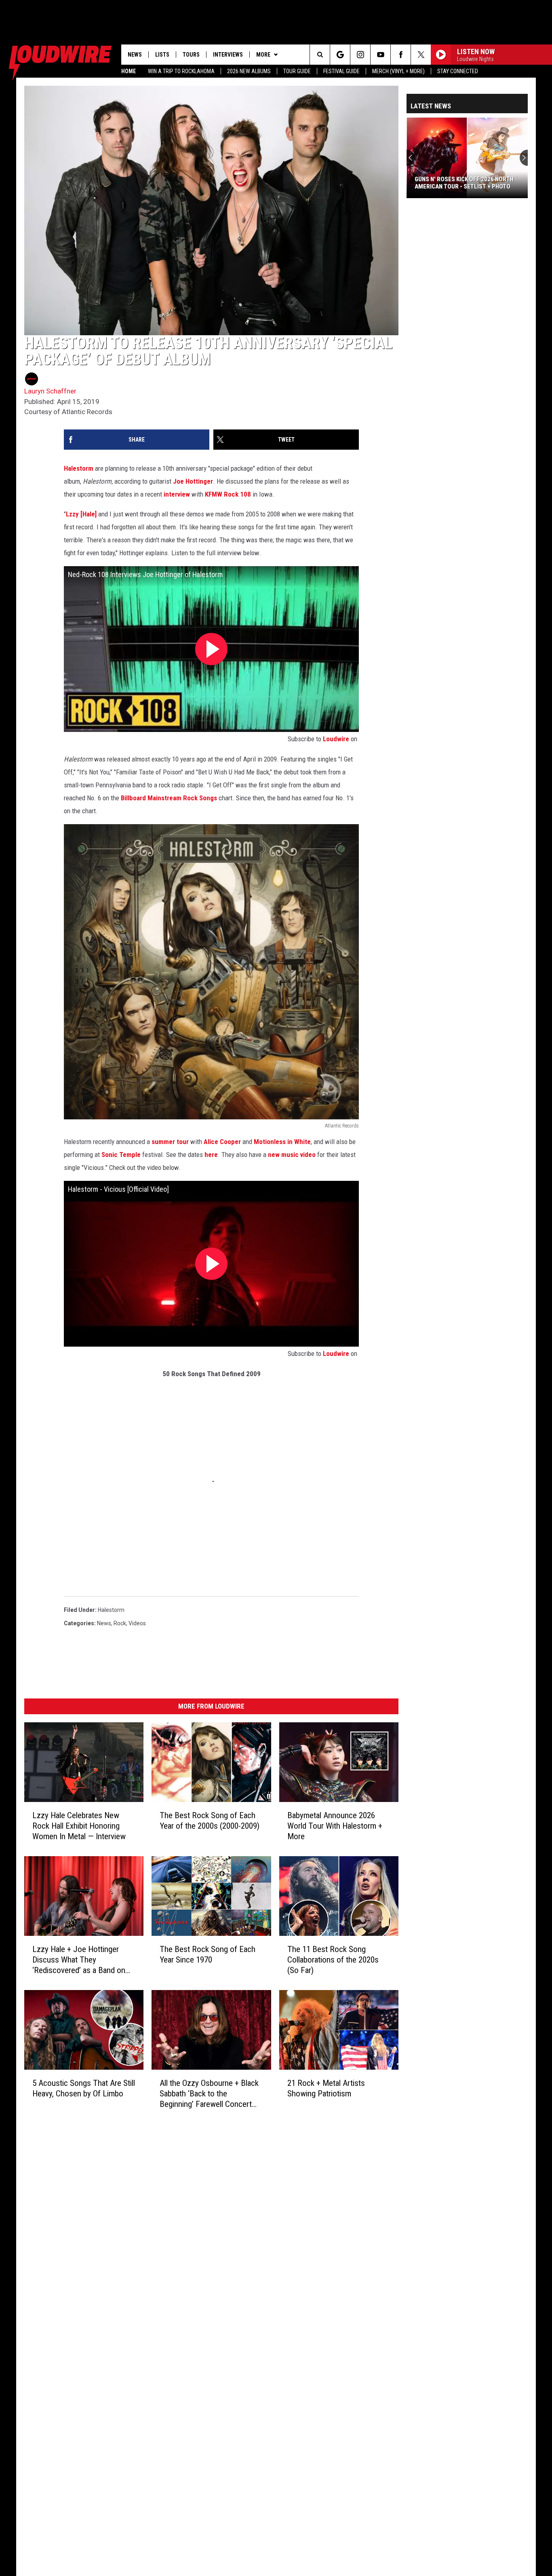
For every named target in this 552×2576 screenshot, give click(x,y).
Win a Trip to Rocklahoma (181, 71)
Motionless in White (282, 1142)
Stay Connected (458, 71)
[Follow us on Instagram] (360, 55)
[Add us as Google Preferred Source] (340, 55)
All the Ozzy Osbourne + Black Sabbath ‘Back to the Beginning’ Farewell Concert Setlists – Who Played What (209, 2094)
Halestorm (79, 468)
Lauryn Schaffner (50, 391)
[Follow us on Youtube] (380, 55)
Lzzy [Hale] (81, 514)
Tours (191, 55)
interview (177, 494)
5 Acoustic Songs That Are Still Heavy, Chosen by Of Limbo (84, 2088)
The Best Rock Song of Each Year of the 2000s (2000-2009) (210, 1821)
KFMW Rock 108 (228, 494)
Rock (120, 1623)
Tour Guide (297, 71)
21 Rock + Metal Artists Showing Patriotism (326, 2088)
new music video (292, 1155)
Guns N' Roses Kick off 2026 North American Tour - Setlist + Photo (464, 183)
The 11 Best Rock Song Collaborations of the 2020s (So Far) (333, 1960)
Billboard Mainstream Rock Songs (169, 798)
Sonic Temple (121, 1155)
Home (129, 71)
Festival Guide (341, 71)
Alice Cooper (222, 1142)
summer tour (170, 1142)
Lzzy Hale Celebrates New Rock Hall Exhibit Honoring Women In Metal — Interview (79, 1826)
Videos (137, 1623)
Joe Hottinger (193, 481)
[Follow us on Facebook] (401, 55)
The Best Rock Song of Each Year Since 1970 (208, 1954)
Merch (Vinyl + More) (398, 71)
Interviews (228, 55)
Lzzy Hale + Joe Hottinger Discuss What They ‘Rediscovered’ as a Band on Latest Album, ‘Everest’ (79, 1960)
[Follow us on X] (421, 55)
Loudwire (336, 739)
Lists (162, 55)
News (135, 55)
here (211, 1155)
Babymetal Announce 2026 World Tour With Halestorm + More (335, 1826)
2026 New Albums (249, 71)
